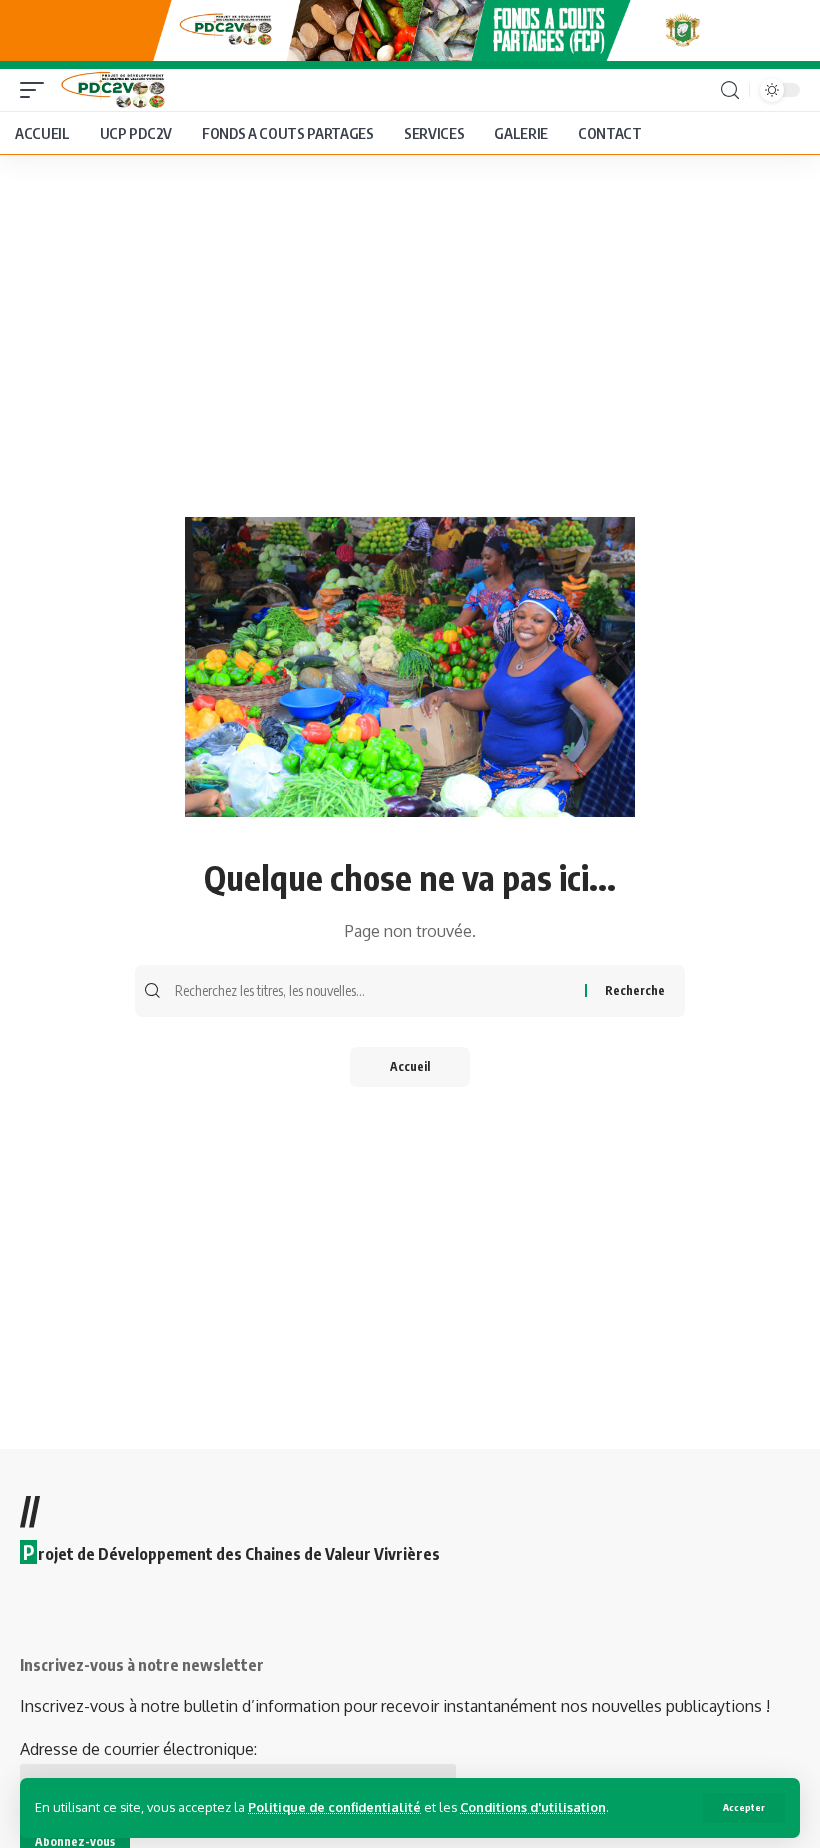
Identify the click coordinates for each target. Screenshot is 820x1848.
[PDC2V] (110, 90)
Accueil (410, 1066)
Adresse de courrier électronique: (138, 1749)
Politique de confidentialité (334, 1807)
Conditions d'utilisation (533, 1807)
